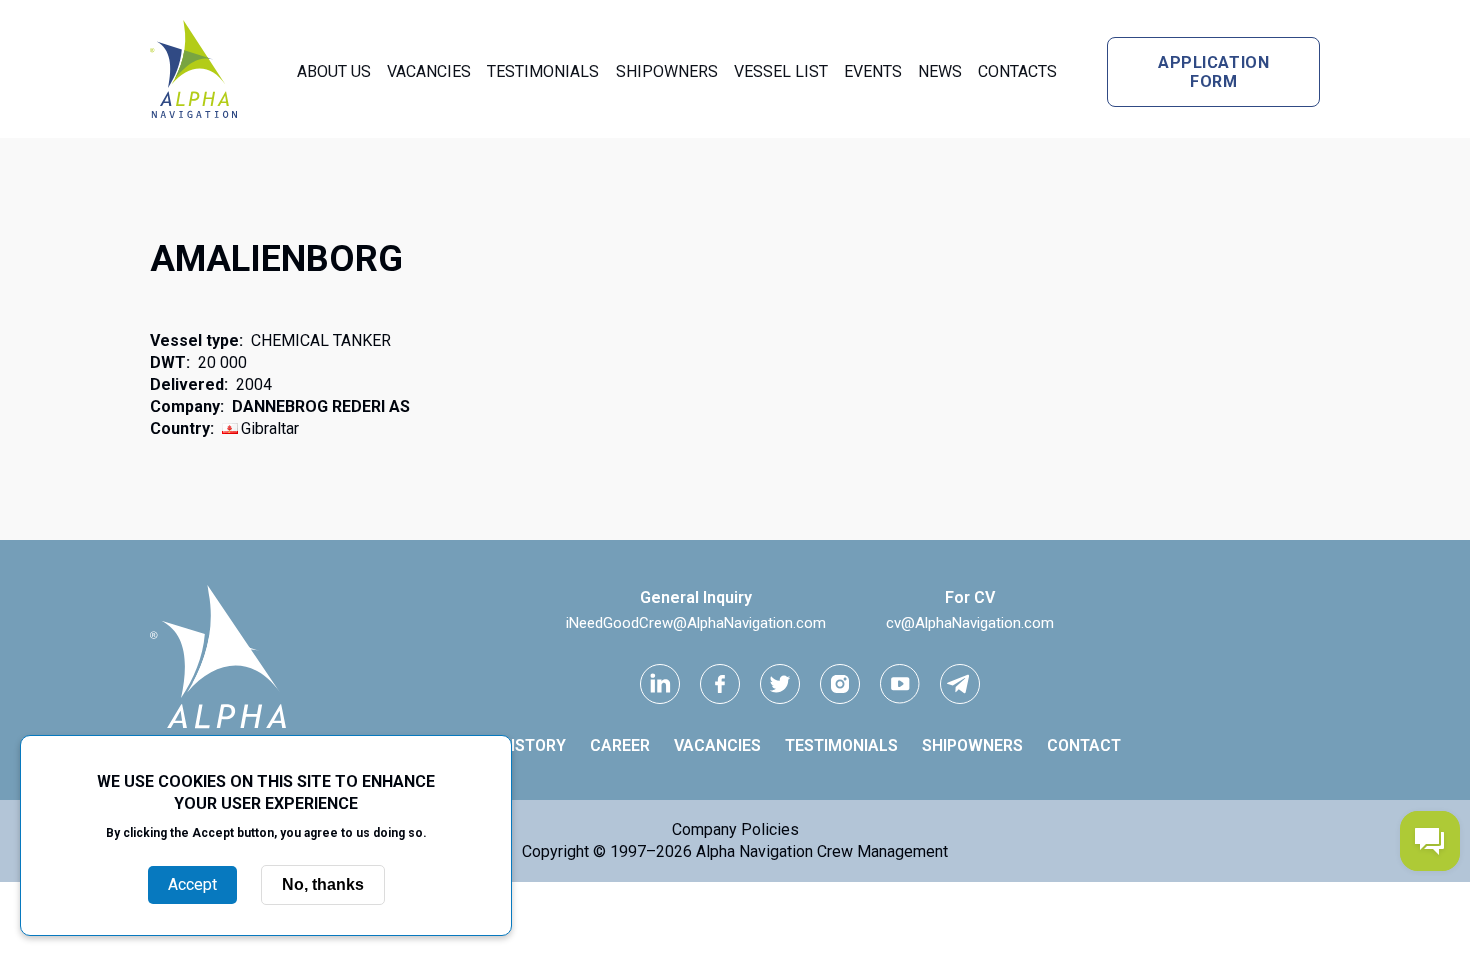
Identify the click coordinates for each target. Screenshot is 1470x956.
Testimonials (543, 71)
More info (266, 854)
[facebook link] (720, 684)
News (940, 71)
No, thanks (323, 884)
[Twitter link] (780, 684)
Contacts (1017, 71)
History (533, 745)
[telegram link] (960, 684)
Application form (1213, 72)
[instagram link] (840, 684)
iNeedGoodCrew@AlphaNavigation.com (696, 623)
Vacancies (429, 71)
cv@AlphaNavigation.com (970, 623)
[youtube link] (900, 684)
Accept (192, 884)
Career (620, 745)
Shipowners (667, 71)
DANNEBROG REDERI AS (321, 406)
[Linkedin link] (660, 684)
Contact (1084, 745)
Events (873, 71)
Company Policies (735, 829)
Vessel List (781, 71)
